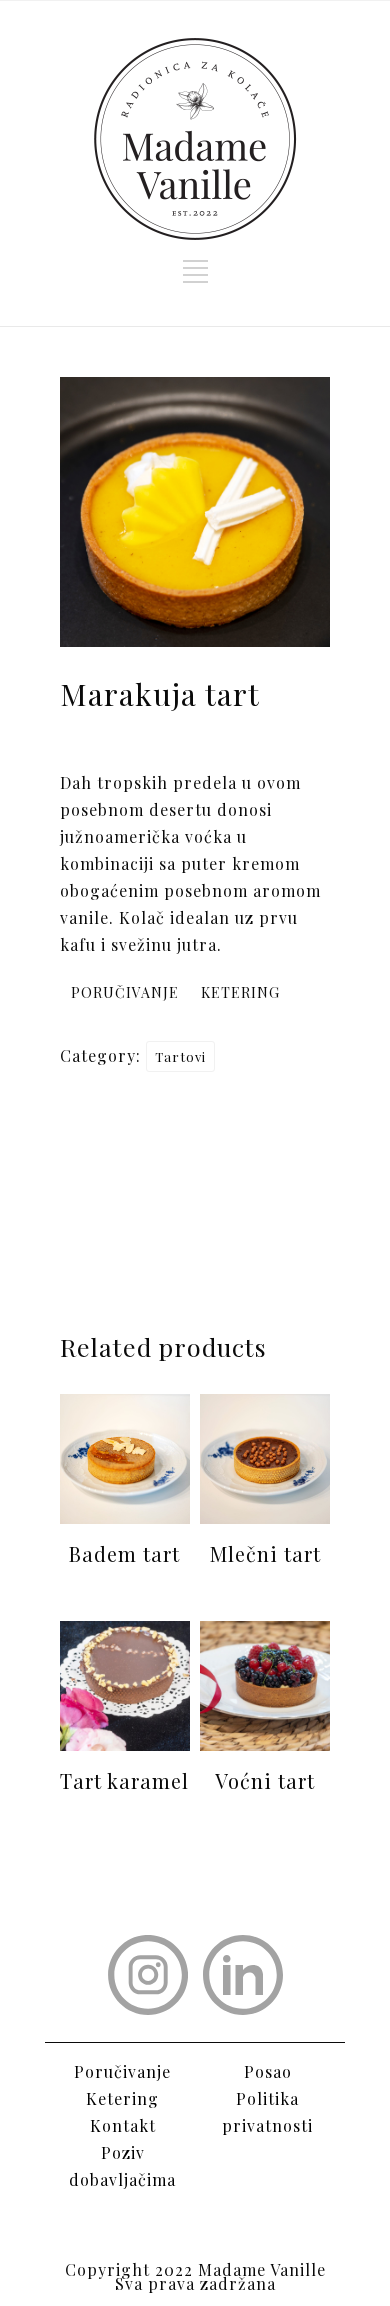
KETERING (240, 992)
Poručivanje (122, 2071)
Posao (268, 2071)
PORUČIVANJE (125, 992)
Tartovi (180, 1056)
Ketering (122, 2098)
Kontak (119, 2125)
